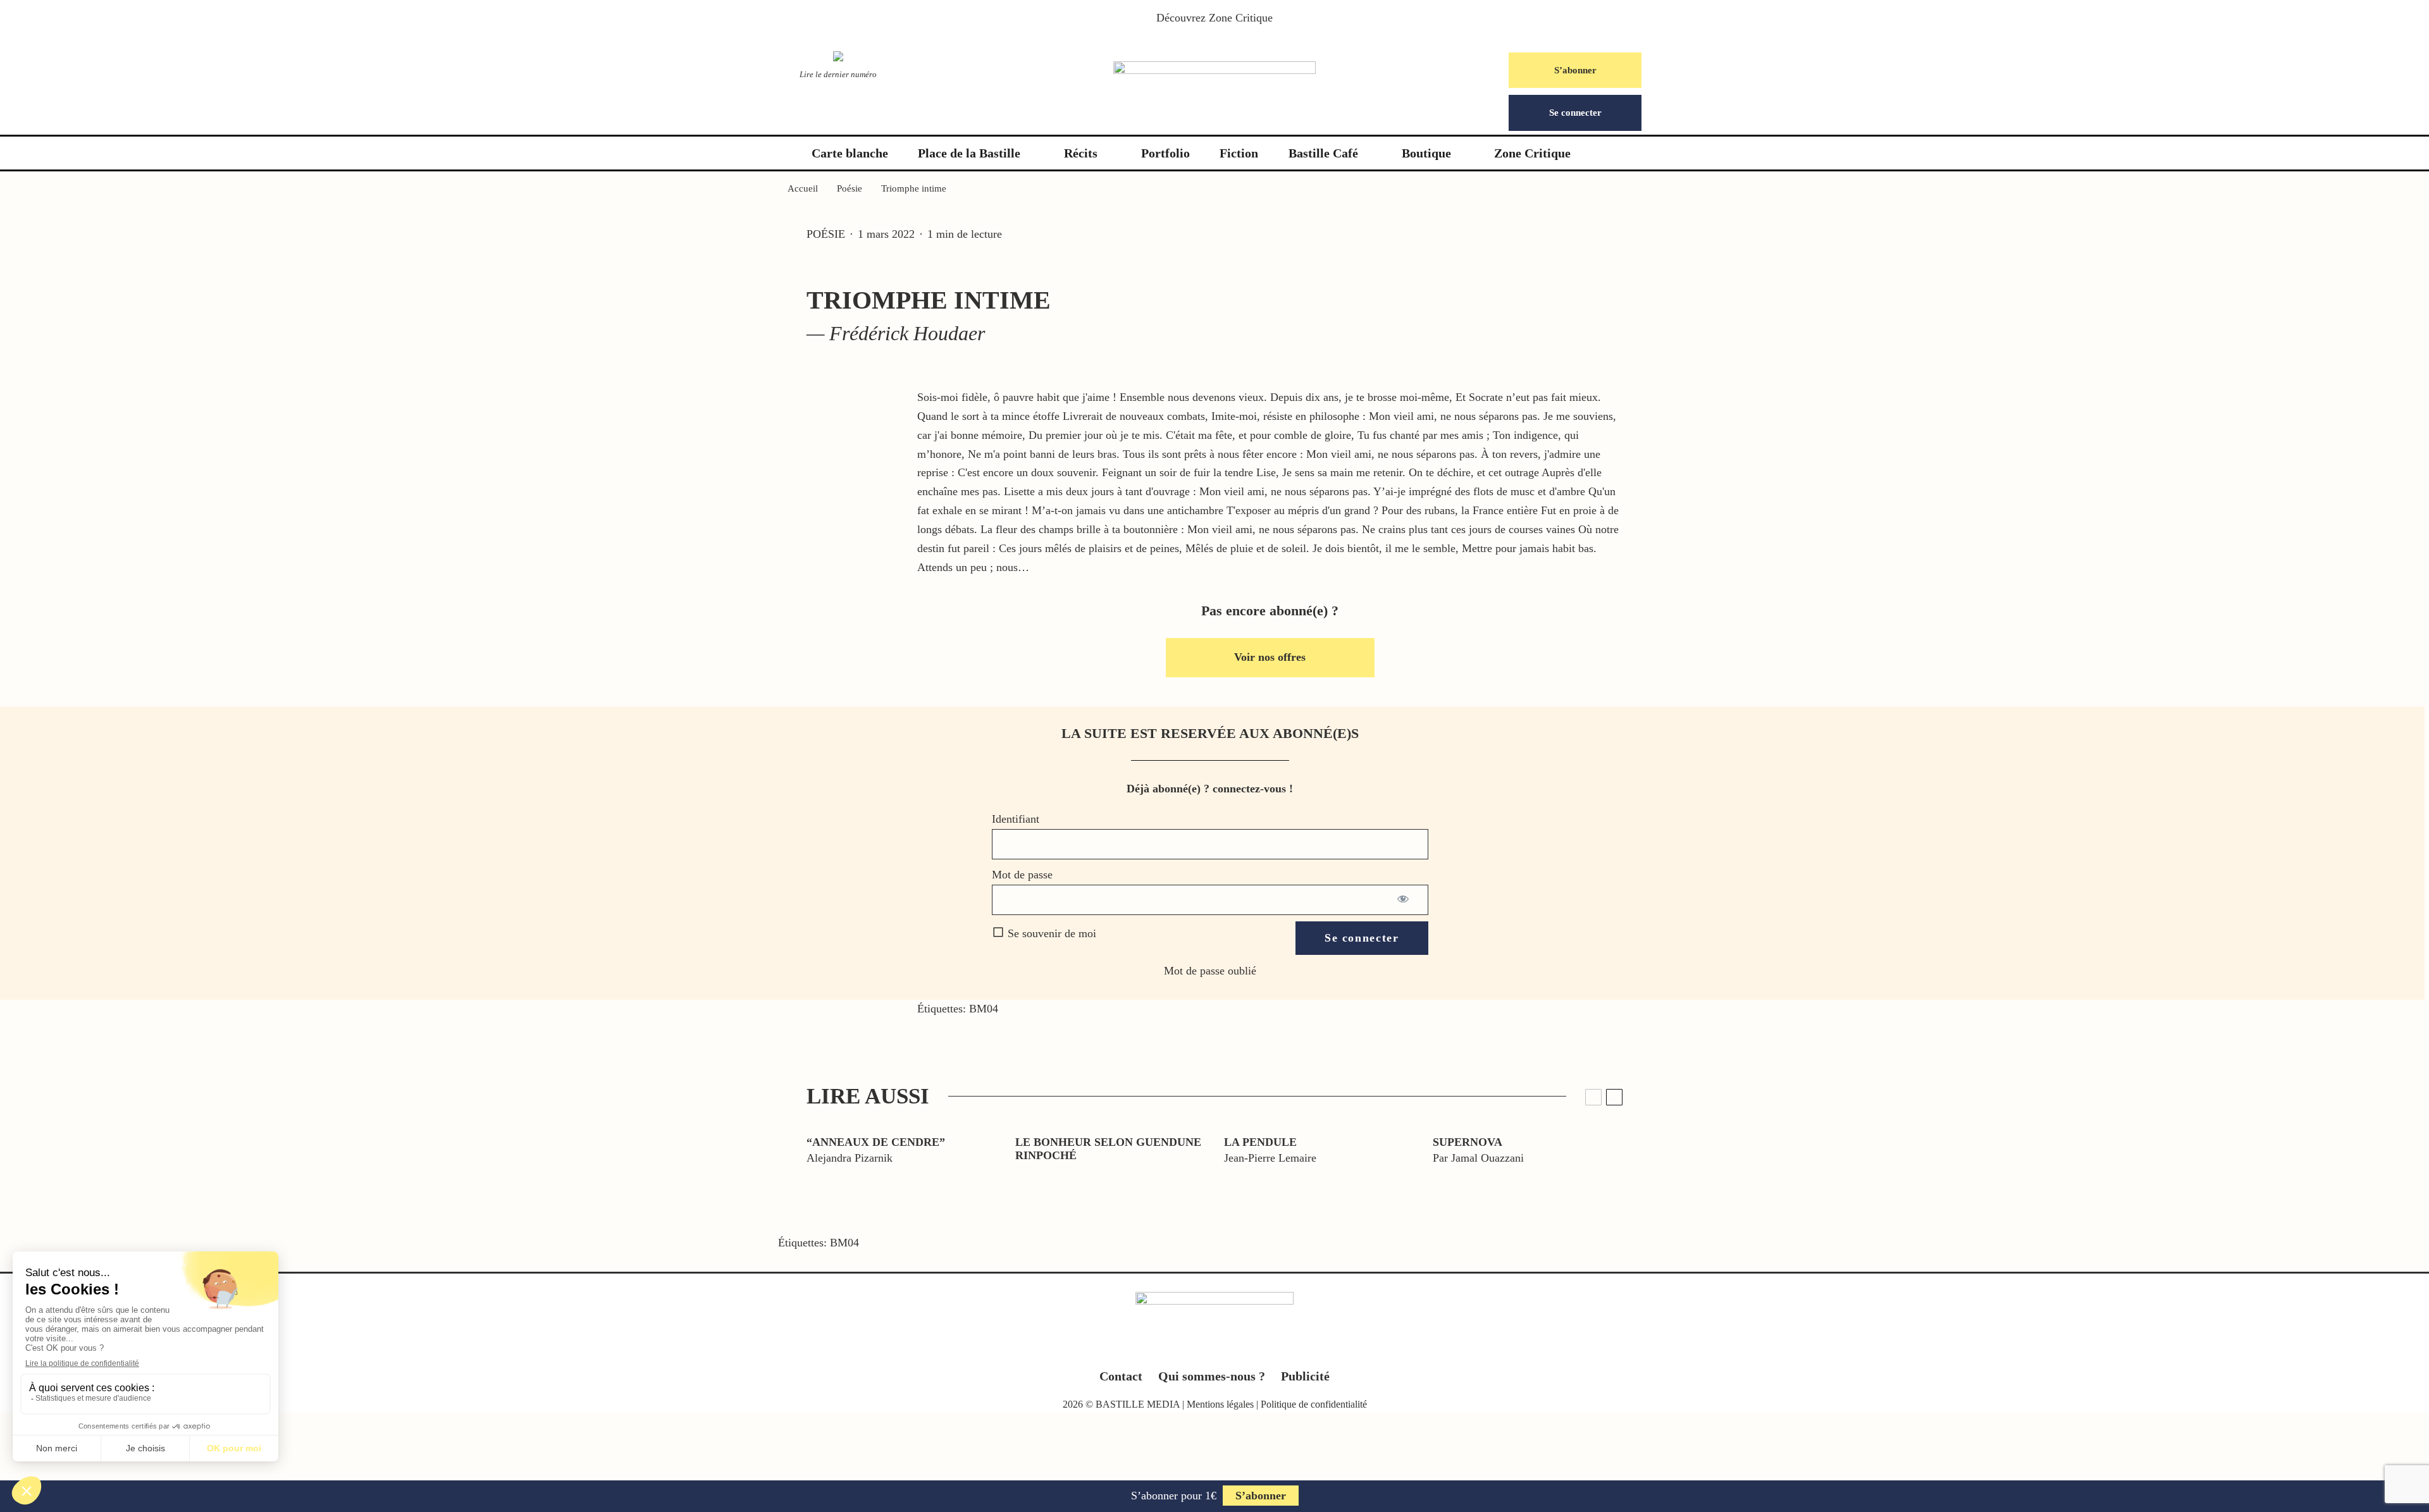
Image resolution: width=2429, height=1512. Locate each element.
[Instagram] (1215, 1349)
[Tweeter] (57, 1066)
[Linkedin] (1239, 1349)
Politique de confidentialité (1314, 1404)
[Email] (57, 1153)
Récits (1081, 153)
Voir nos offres (1270, 657)
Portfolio (1165, 153)
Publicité (1305, 1376)
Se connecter (1575, 113)
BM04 (984, 1009)
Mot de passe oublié (1210, 971)
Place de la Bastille (969, 153)
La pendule (1260, 1142)
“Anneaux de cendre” (876, 1142)
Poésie (826, 234)
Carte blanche (850, 153)
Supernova (1468, 1142)
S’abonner (1575, 70)
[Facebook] (1165, 1349)
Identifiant (1016, 819)
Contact (1121, 1376)
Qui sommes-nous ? (1212, 1376)
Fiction (1239, 153)
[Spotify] (1264, 1349)
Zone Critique (1241, 18)
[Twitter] (1190, 1349)
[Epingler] (57, 1095)
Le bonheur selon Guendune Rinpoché (1108, 1149)
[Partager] (57, 1037)
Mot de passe (1022, 875)
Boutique (1426, 153)
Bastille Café (1323, 153)
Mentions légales (1220, 1404)
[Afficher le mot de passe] (1403, 900)
